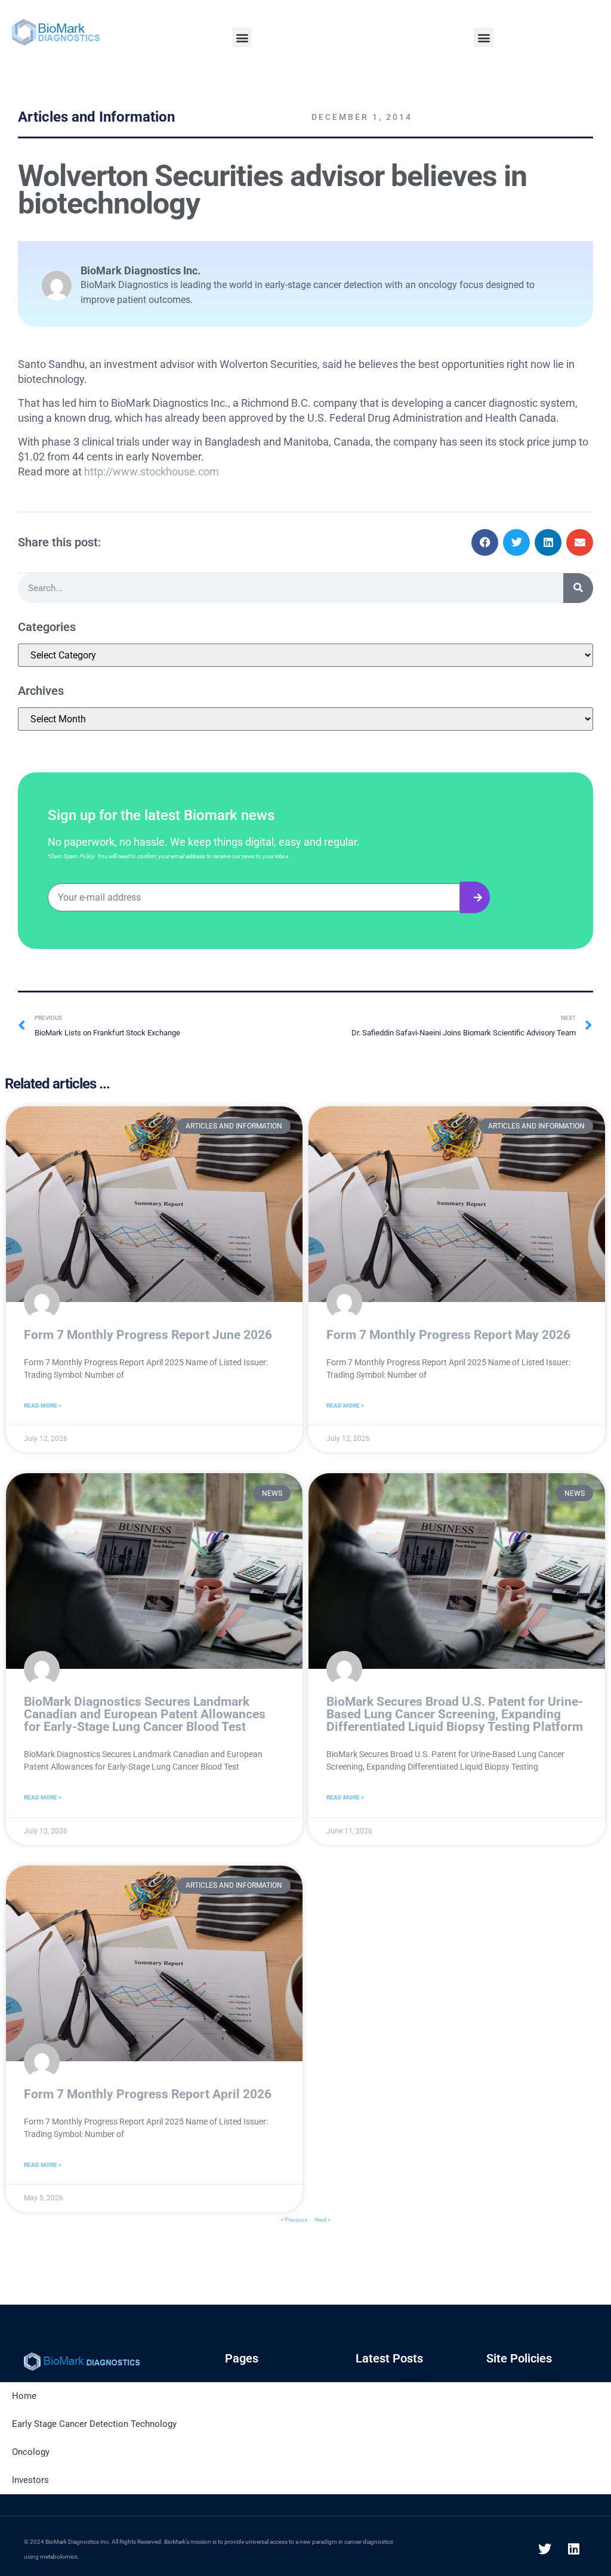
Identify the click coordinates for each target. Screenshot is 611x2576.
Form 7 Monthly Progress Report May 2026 (448, 1335)
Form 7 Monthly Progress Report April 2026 (148, 2094)
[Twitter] (545, 2549)
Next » (323, 2220)
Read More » (43, 1405)
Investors (30, 2480)
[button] (242, 37)
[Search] (578, 588)
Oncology (31, 2452)
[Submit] (475, 897)
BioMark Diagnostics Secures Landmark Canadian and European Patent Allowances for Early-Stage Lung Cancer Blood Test (145, 1714)
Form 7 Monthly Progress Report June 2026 (148, 1335)
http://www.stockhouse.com (152, 471)
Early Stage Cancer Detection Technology (94, 2424)
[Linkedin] (574, 2549)
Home (24, 2396)
